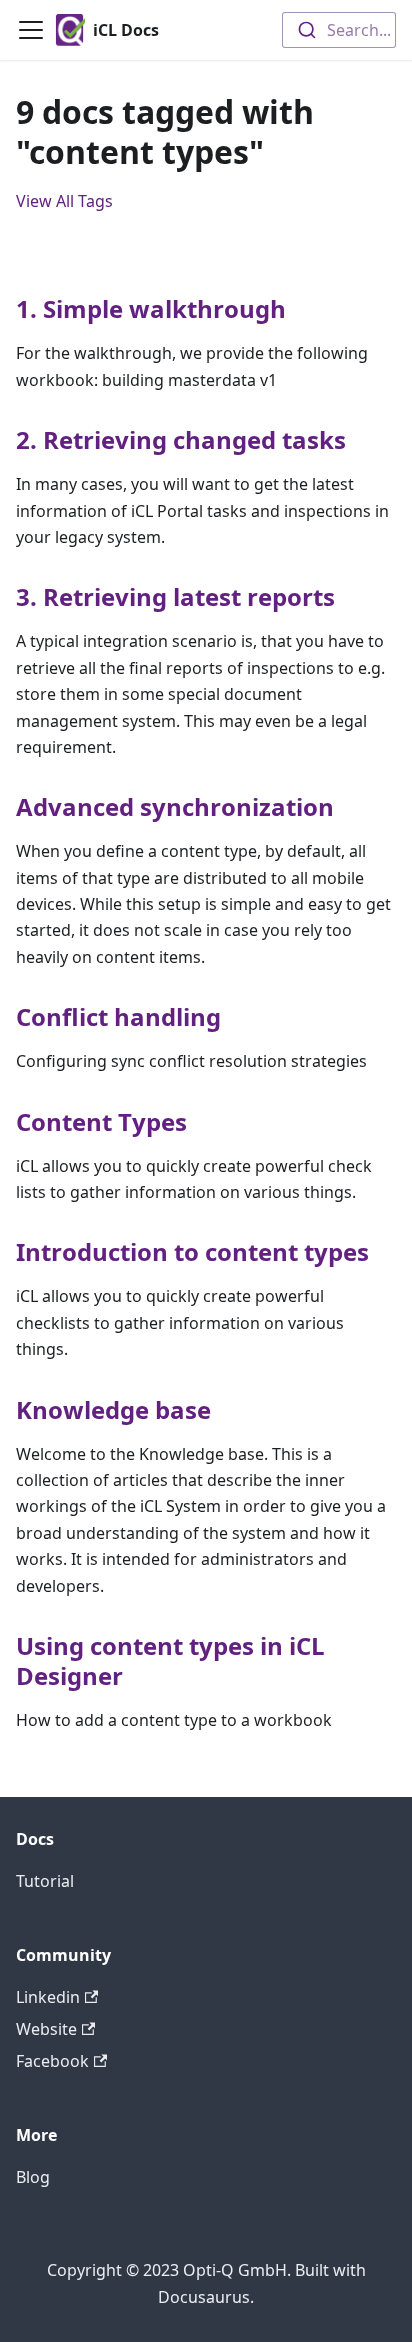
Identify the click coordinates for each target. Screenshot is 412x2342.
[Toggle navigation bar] (31, 30)
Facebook (52, 2061)
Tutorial (45, 1881)
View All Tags (64, 201)
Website (46, 2029)
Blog (33, 2177)
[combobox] (339, 30)
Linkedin (48, 1997)
